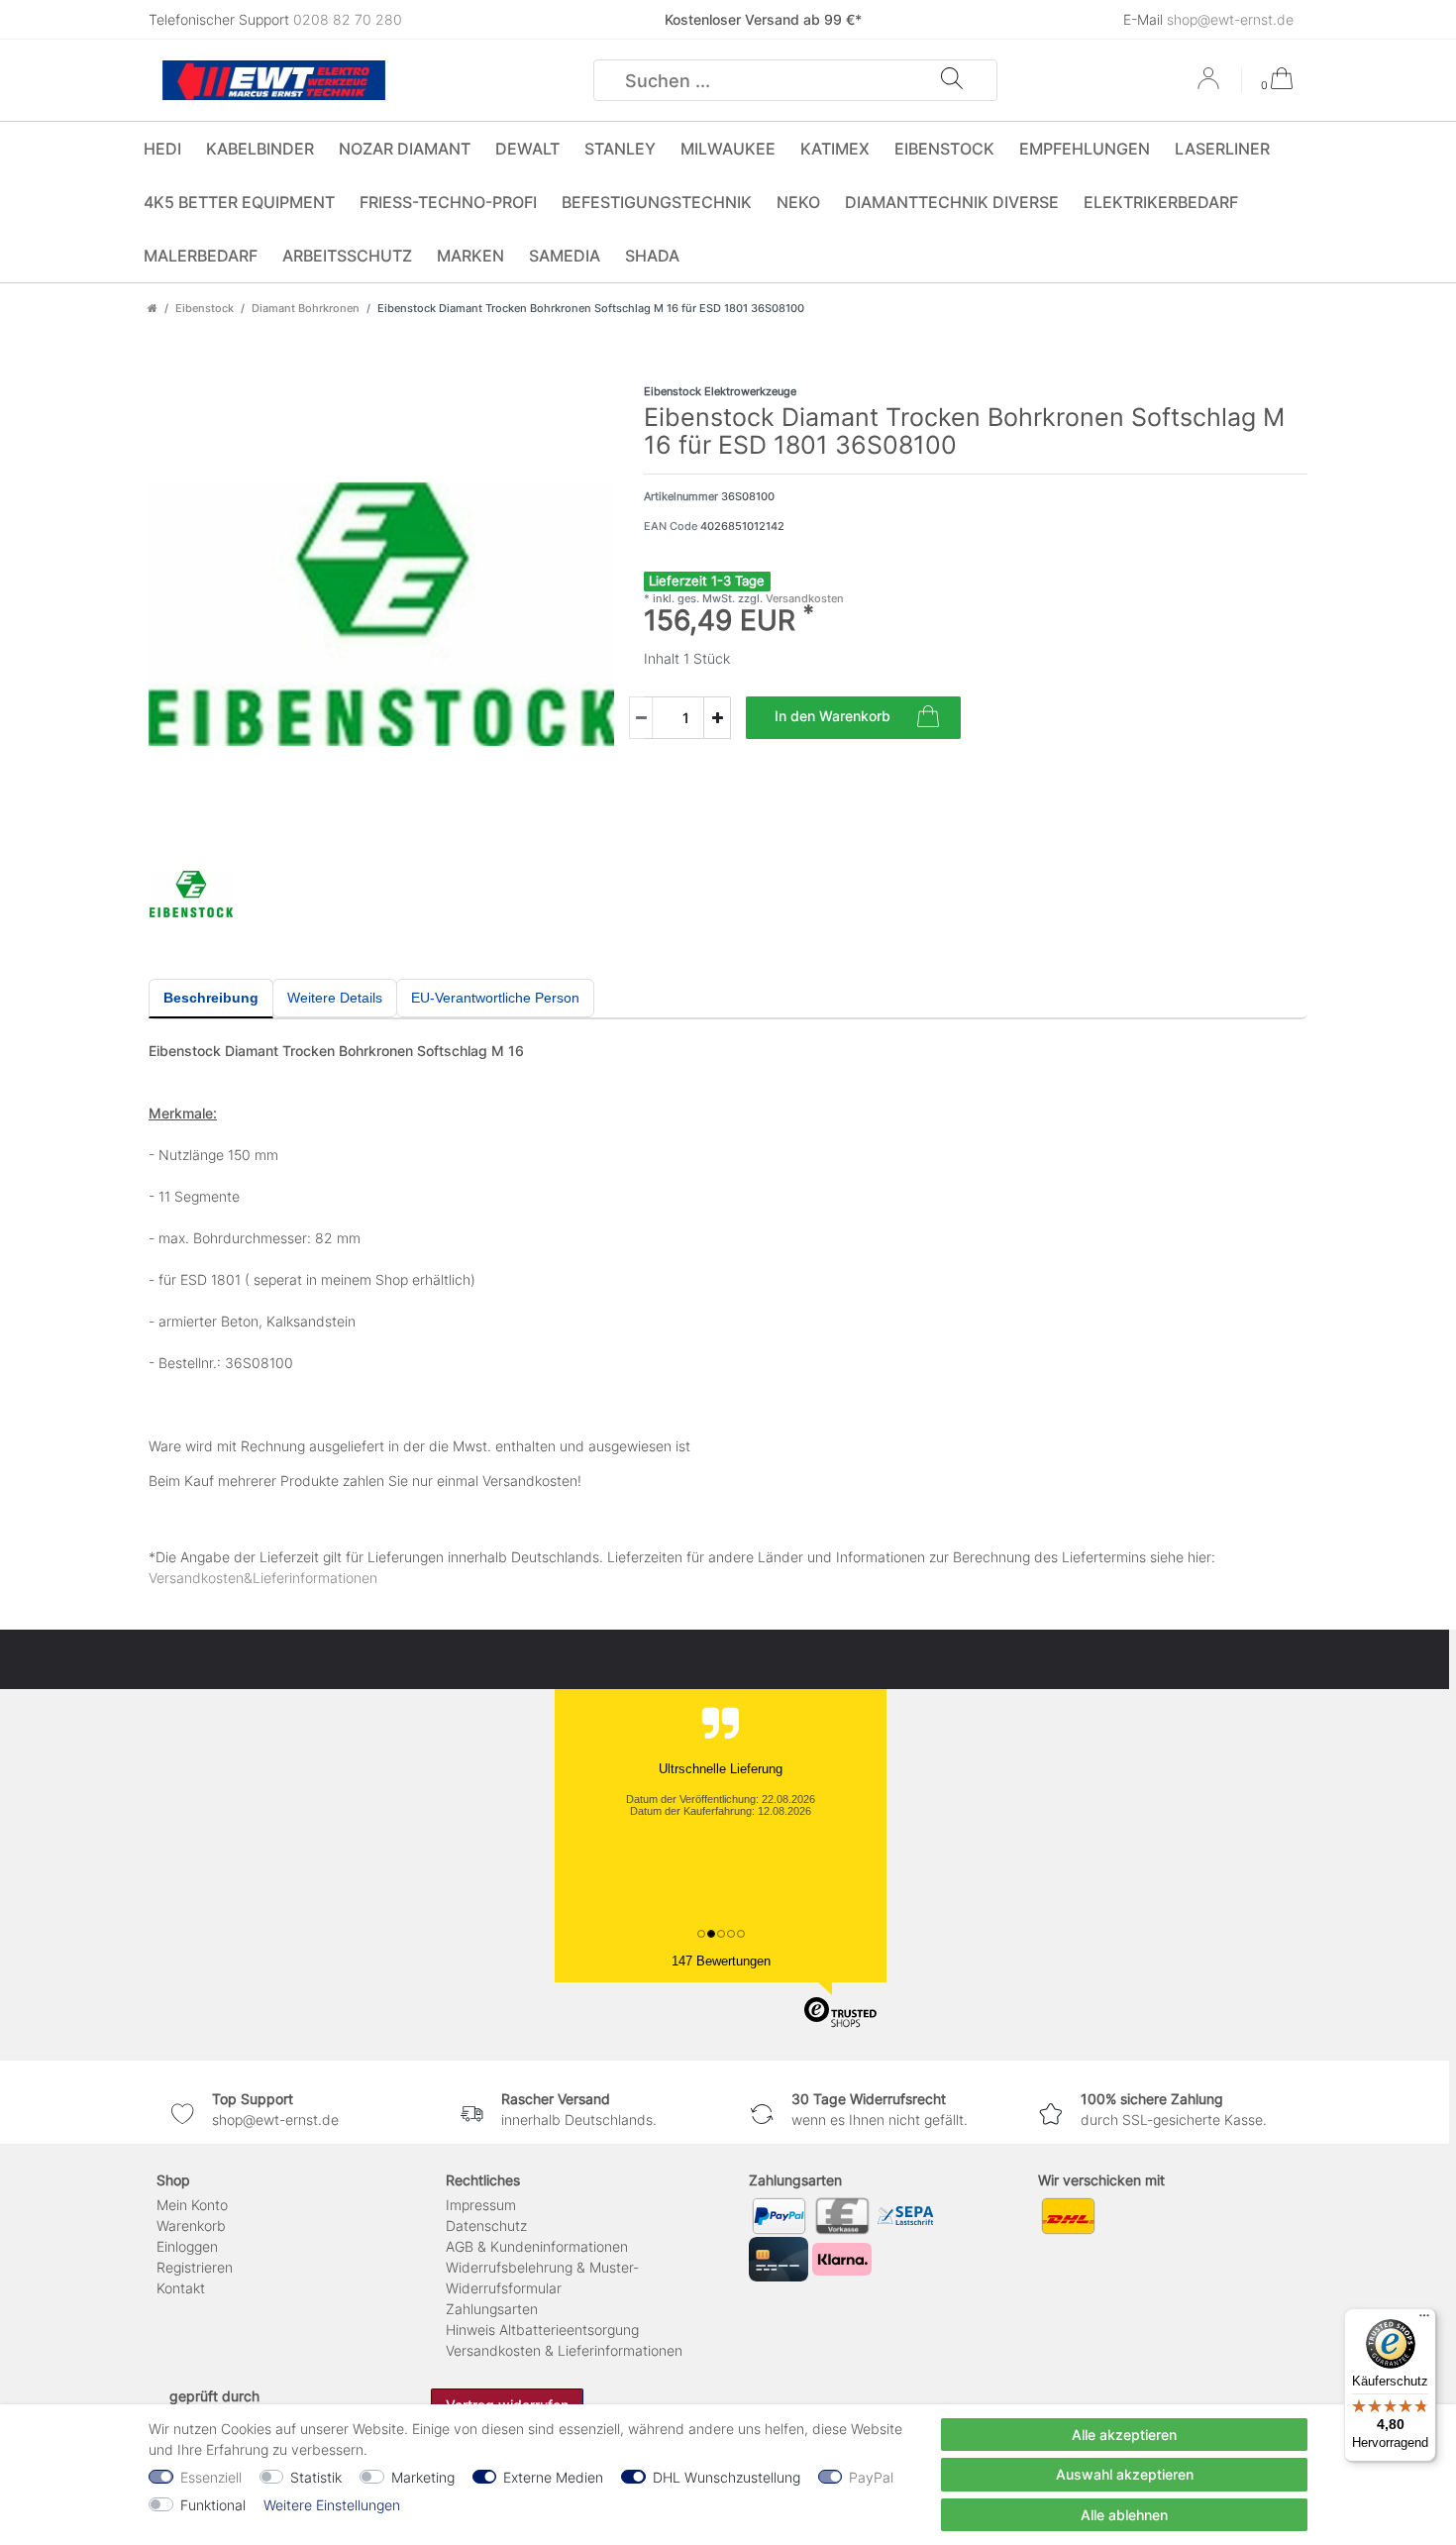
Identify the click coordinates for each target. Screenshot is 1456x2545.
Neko (798, 202)
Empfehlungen (1085, 149)
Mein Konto (192, 2205)
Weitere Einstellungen (332, 2505)
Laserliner (1222, 149)
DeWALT (527, 149)
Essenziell (211, 2477)
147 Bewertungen (721, 1961)
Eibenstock (944, 149)
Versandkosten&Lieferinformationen (263, 1578)
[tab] (211, 999)
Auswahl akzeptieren (1125, 2474)
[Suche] (952, 80)
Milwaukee (728, 149)
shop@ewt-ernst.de (1230, 19)
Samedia (565, 256)
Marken (470, 256)
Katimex (835, 149)
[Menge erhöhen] (717, 718)
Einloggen (187, 2246)
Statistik (316, 2477)
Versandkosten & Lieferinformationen (564, 2350)
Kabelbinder (260, 149)
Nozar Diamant (405, 149)
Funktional (213, 2505)
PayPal (871, 2477)
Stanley (620, 149)
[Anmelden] (1210, 85)
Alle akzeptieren (1124, 2435)
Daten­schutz (486, 2226)
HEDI (162, 149)
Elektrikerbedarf (1161, 202)
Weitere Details (335, 998)
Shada (652, 256)
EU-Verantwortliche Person (495, 998)
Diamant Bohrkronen (306, 308)
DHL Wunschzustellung (727, 2477)
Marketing (423, 2477)
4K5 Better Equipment (239, 202)
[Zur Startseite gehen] (153, 308)
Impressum (481, 2205)
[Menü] (1424, 2320)
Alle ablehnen (1124, 2515)
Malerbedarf (201, 256)
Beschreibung (211, 998)
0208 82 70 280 (348, 19)
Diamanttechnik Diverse (952, 202)
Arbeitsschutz (347, 256)
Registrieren (195, 2267)
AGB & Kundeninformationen (537, 2246)
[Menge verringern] (641, 718)
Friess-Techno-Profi (448, 202)
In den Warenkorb (832, 716)
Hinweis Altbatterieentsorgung (542, 2330)
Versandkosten (803, 598)
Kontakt (181, 2288)
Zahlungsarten (492, 2309)
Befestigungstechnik (657, 202)
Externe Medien (553, 2477)
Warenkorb (191, 2226)
